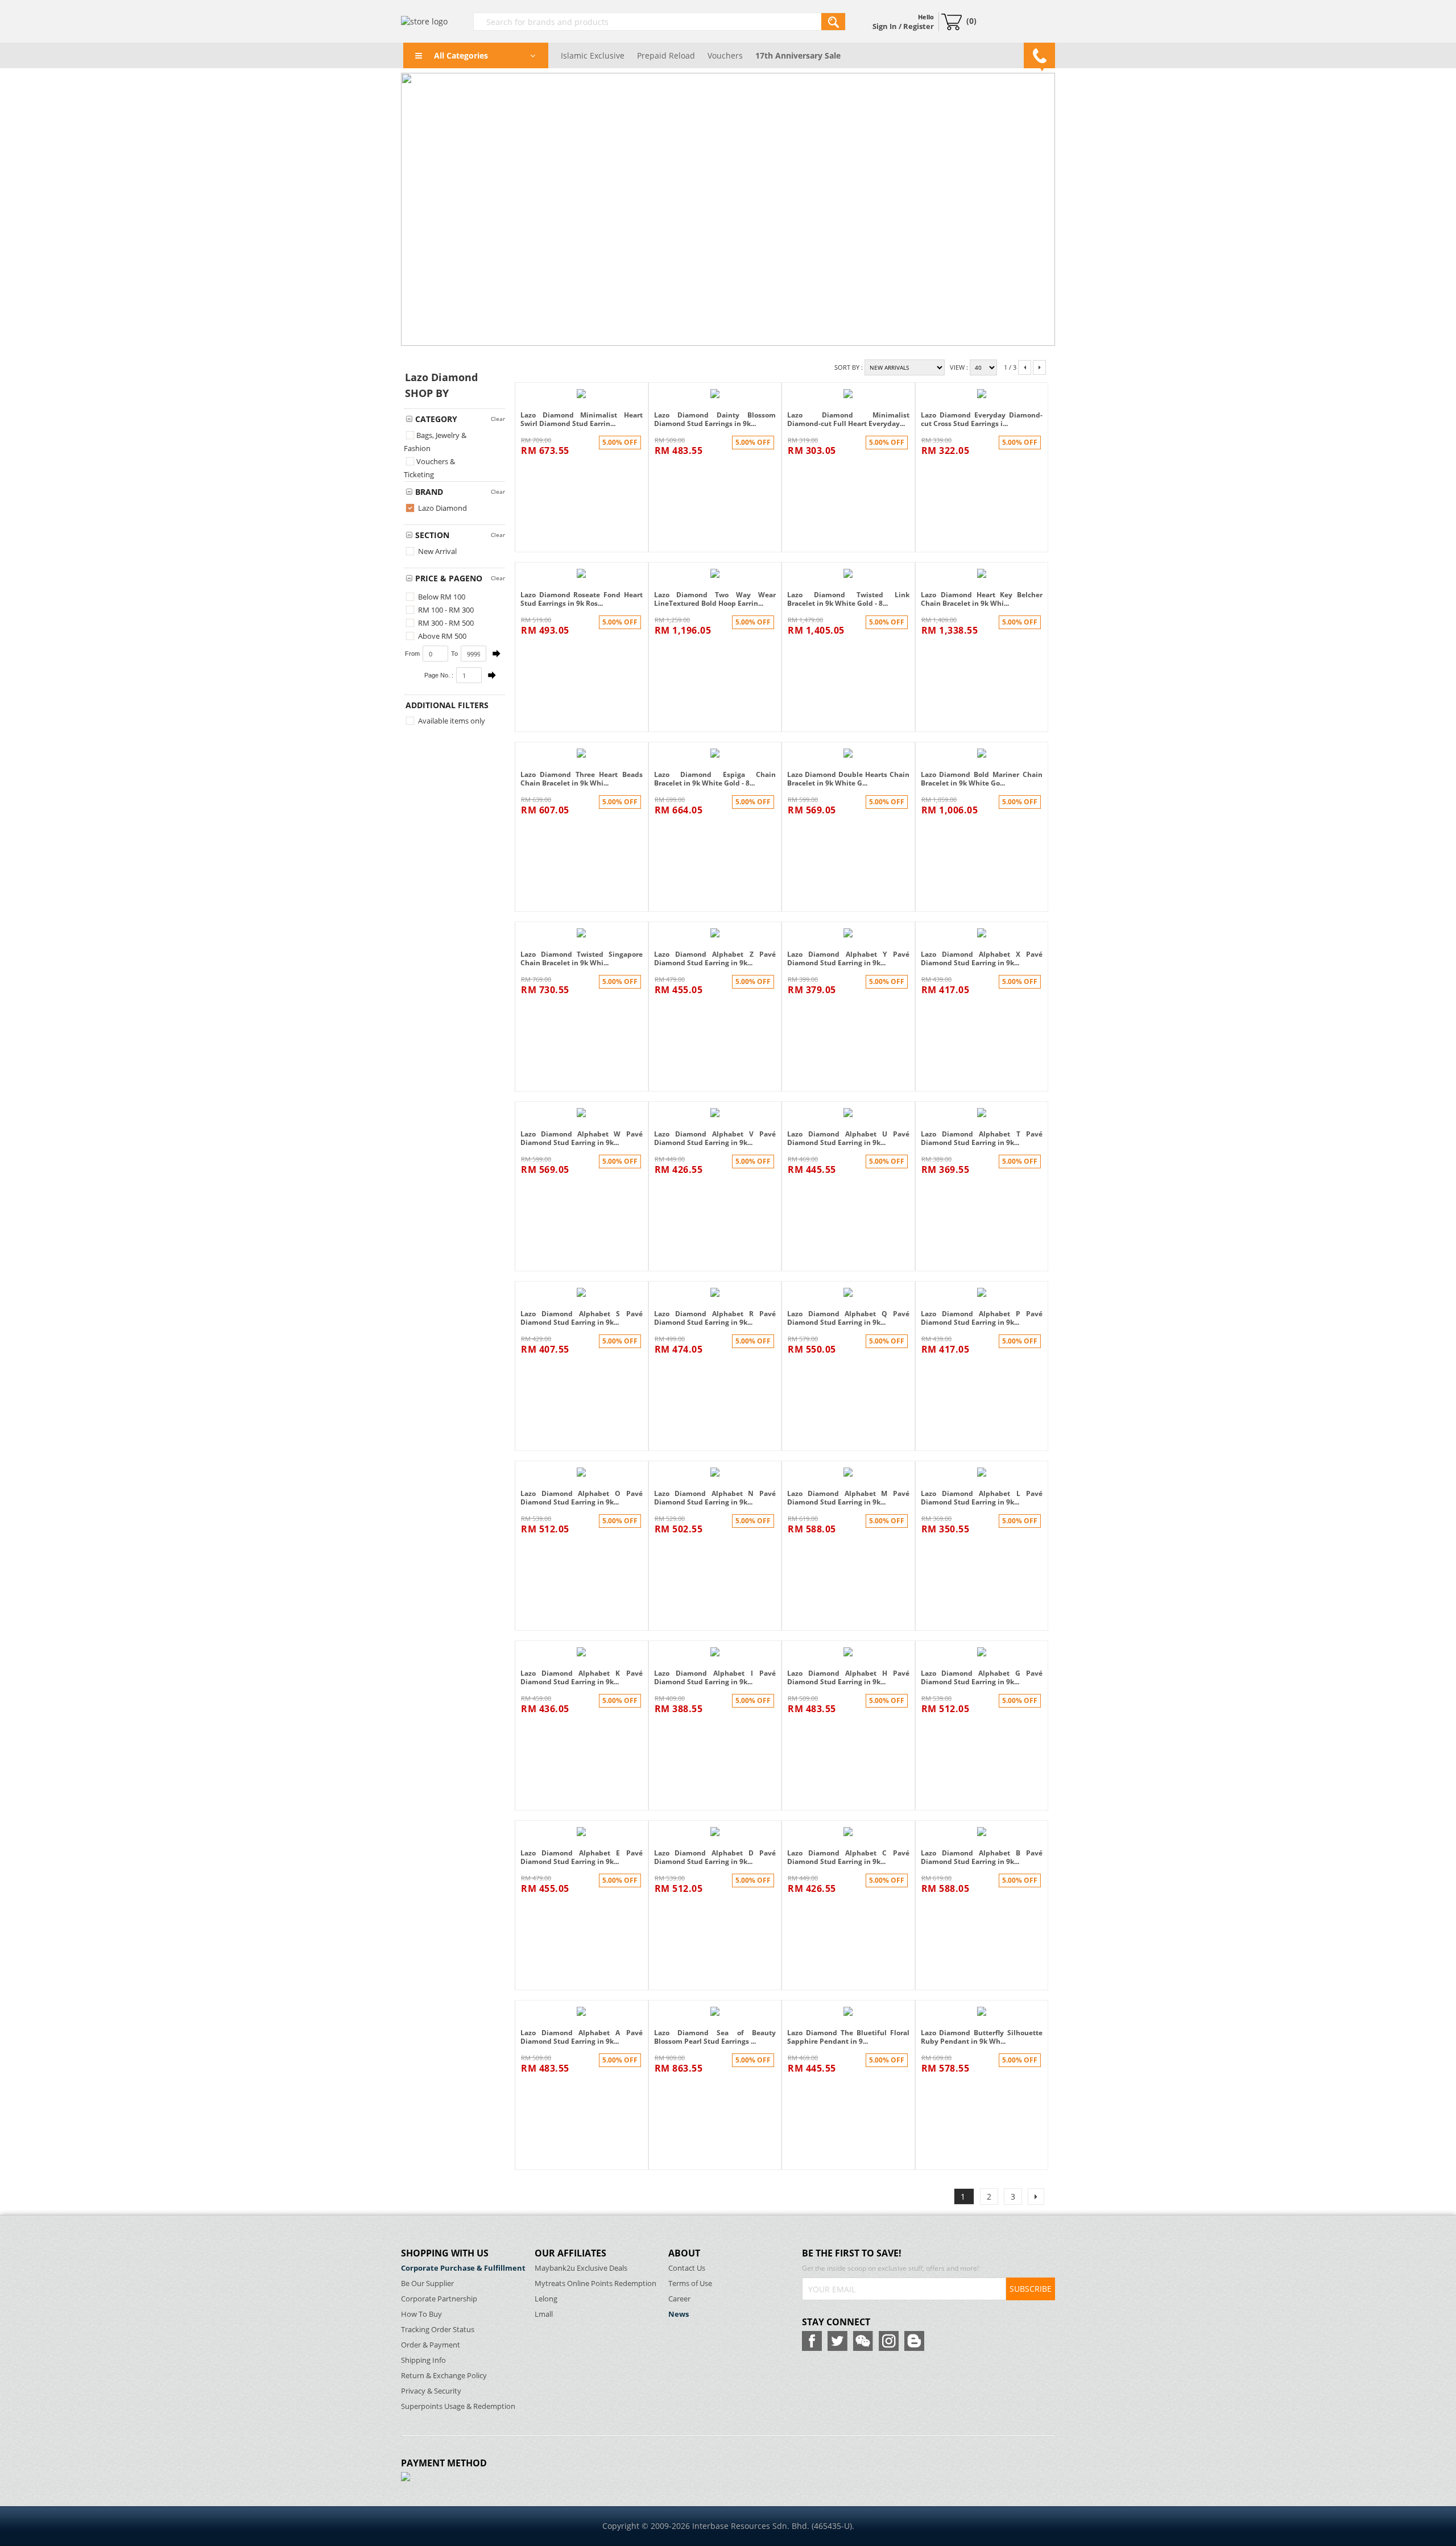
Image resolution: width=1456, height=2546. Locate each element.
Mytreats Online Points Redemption (595, 2283)
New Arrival (437, 551)
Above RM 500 (441, 636)
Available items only (451, 721)
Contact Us (687, 2268)
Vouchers (725, 55)
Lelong (546, 2299)
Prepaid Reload (666, 55)
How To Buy (421, 2314)
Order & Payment (431, 2345)
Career (679, 2299)
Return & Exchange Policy (444, 2376)
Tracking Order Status (438, 2330)
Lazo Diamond (442, 508)
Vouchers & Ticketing (429, 468)
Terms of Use (690, 2283)
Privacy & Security (431, 2391)
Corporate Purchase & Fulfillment (463, 2268)
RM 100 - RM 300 (445, 610)
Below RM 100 (441, 597)
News (679, 2314)
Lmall (544, 2314)
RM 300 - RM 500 (445, 623)
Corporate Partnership (439, 2299)
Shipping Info (423, 2360)
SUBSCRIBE (1031, 2289)
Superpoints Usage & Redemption (458, 2406)
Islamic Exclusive (593, 55)
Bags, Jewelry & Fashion (435, 442)
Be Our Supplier (427, 2283)
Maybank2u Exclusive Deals (581, 2268)
